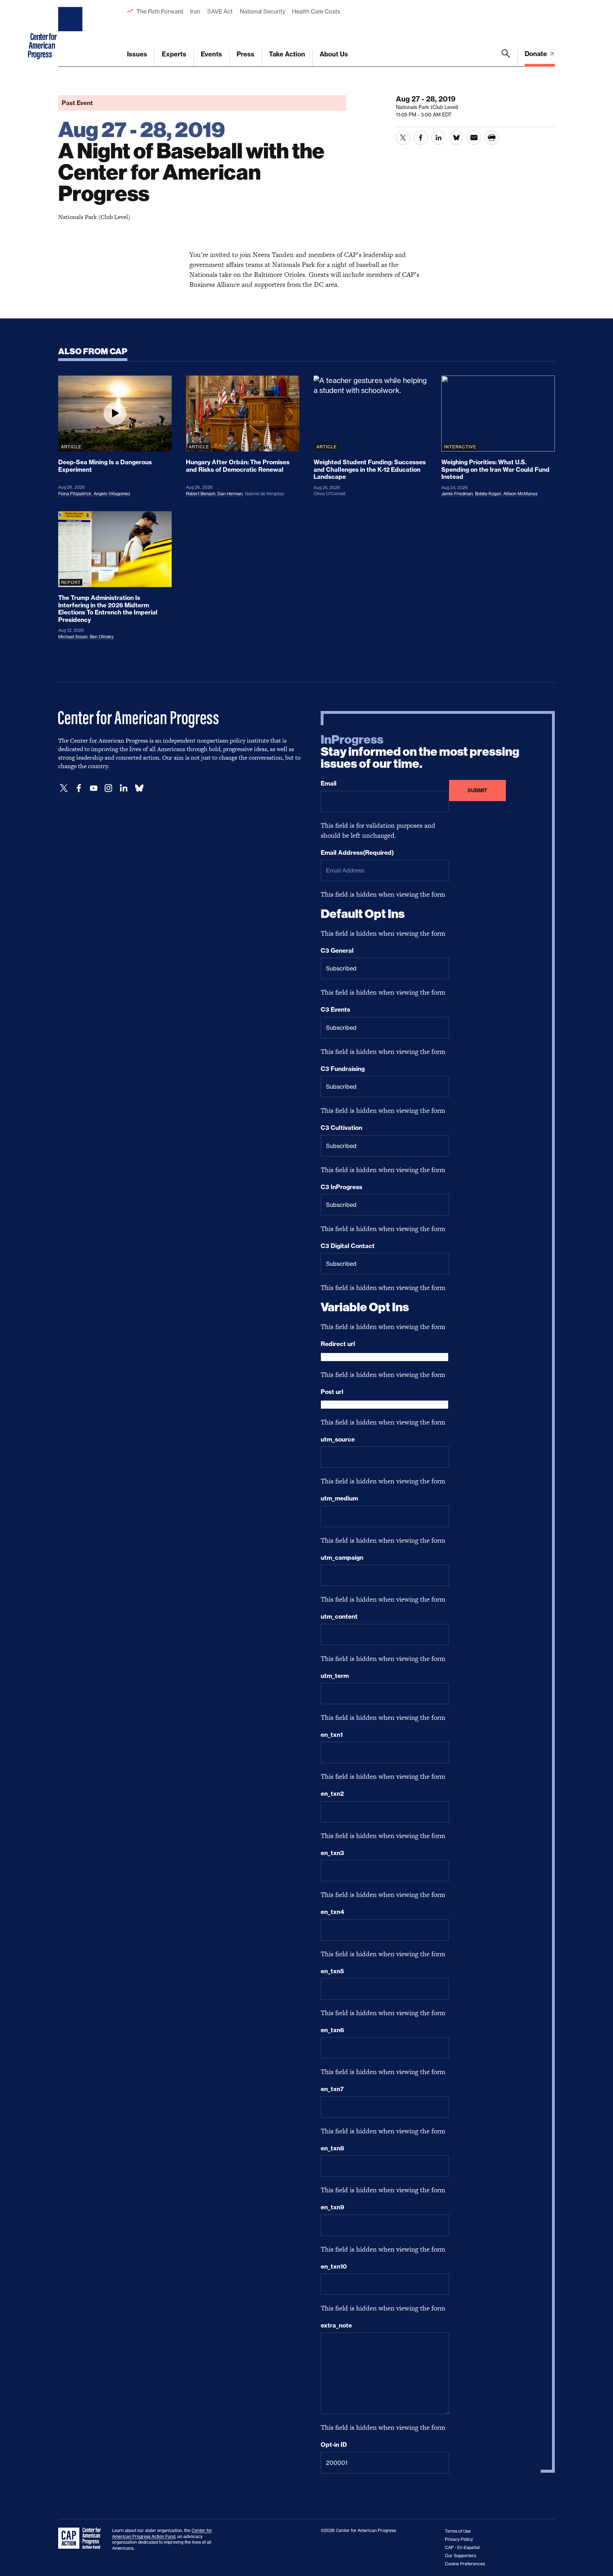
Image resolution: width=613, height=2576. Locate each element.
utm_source (338, 1439)
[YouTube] (94, 788)
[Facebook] (79, 788)
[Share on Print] (492, 138)
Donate (537, 54)
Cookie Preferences (465, 2564)
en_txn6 (332, 2030)
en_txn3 (332, 1853)
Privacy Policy (459, 2539)
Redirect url (338, 1344)
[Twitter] (64, 788)
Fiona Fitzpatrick (75, 494)
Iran (195, 11)
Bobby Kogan (488, 494)
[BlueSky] (139, 788)
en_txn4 (332, 1912)
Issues (137, 54)
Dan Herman (230, 494)
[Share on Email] (474, 138)
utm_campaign (342, 1558)
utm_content (339, 1617)
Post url (332, 1392)
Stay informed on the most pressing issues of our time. (420, 752)
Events (211, 54)
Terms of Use (458, 2531)
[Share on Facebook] (421, 138)
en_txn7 (332, 2089)
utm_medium (339, 1498)
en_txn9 (332, 2207)
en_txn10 (334, 2266)
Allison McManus (520, 494)
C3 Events (335, 1010)
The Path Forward (160, 11)
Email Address (357, 853)
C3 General (337, 951)
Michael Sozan (73, 637)
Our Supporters (460, 2556)
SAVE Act (220, 11)
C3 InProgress (341, 1187)
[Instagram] (109, 788)
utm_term (335, 1676)
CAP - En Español (462, 2547)
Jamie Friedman (457, 494)
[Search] (506, 58)
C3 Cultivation (341, 1128)
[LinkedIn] (123, 788)
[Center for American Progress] (71, 33)
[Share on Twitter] (403, 138)
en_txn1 (332, 1735)
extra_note (336, 2325)
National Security (262, 11)
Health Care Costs (316, 11)
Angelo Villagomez (112, 494)
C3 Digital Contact (348, 1246)
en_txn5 (332, 1971)
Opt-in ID (334, 2445)
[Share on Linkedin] (438, 138)
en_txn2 (332, 1794)
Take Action (287, 54)
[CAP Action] (82, 2538)
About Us (334, 54)
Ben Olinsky (102, 637)
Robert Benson (201, 494)
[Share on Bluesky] (456, 138)
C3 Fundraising (343, 1069)
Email (329, 783)
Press (245, 54)
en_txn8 (332, 2148)
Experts (174, 54)
